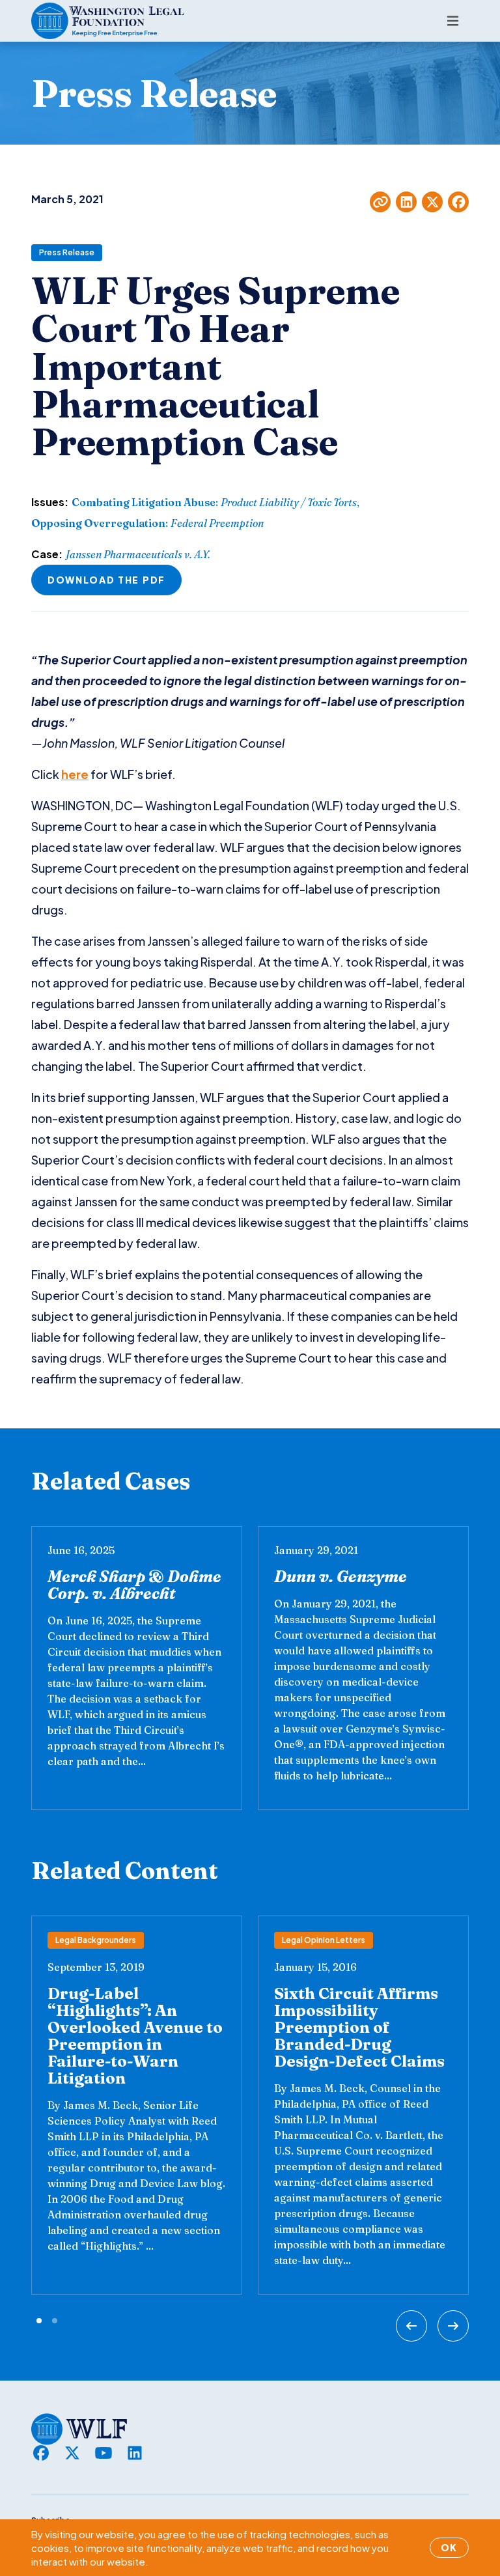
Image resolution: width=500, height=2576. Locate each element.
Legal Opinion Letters (324, 1940)
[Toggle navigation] (453, 21)
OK (449, 2547)
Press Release (67, 252)
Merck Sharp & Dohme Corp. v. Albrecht (134, 1585)
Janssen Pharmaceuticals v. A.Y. (138, 554)
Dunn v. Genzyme (340, 1577)
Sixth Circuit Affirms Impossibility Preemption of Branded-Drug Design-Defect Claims (359, 2027)
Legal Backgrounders (96, 1940)
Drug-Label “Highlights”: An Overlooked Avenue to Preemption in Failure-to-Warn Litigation (135, 2036)
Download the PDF (106, 580)
